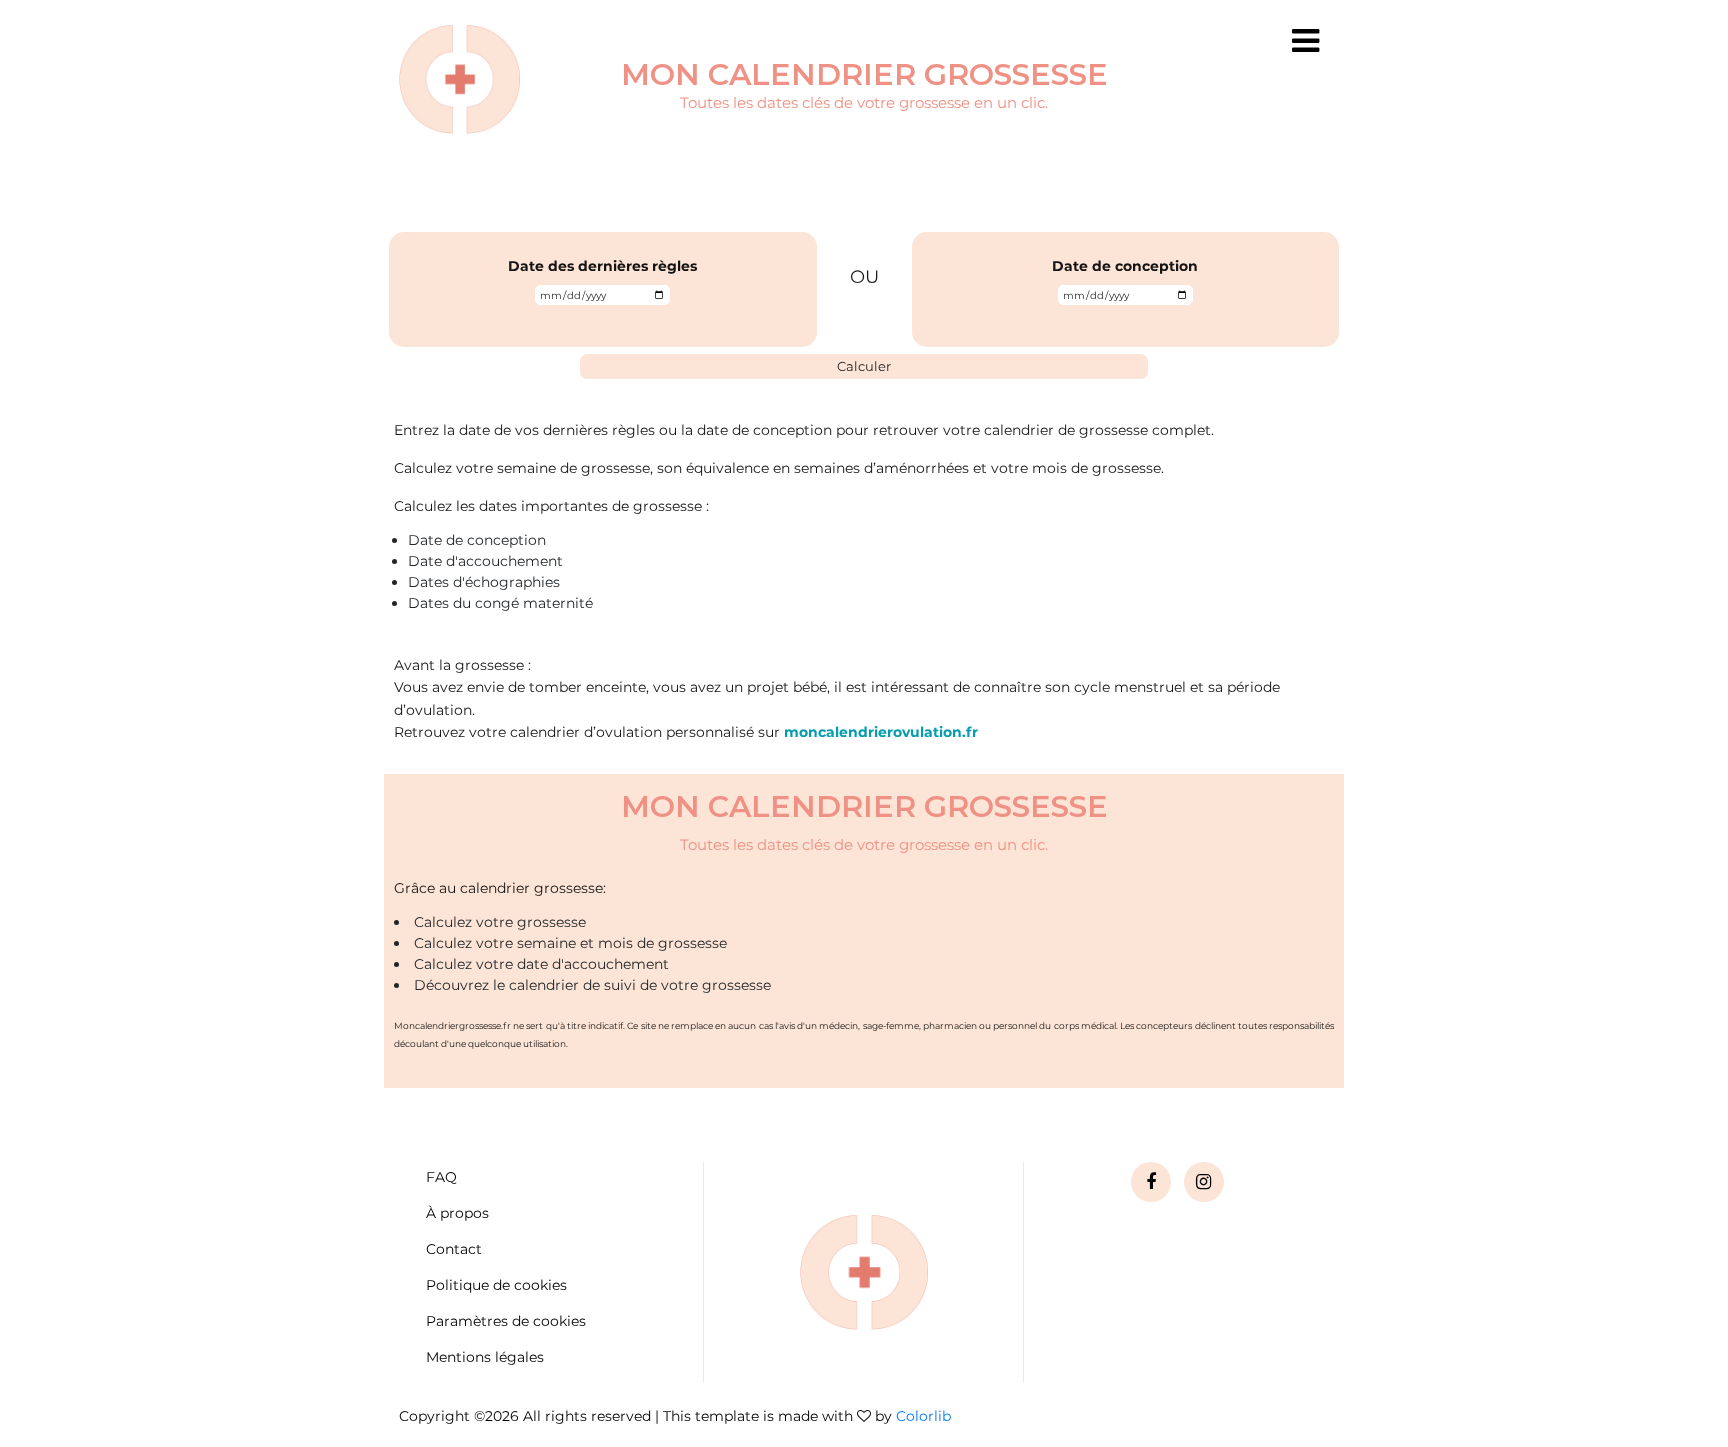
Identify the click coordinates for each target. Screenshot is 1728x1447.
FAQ (441, 1177)
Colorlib (923, 1416)
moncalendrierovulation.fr (881, 732)
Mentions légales (485, 1357)
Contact (454, 1249)
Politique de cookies (496, 1285)
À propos (457, 1213)
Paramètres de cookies (506, 1321)
